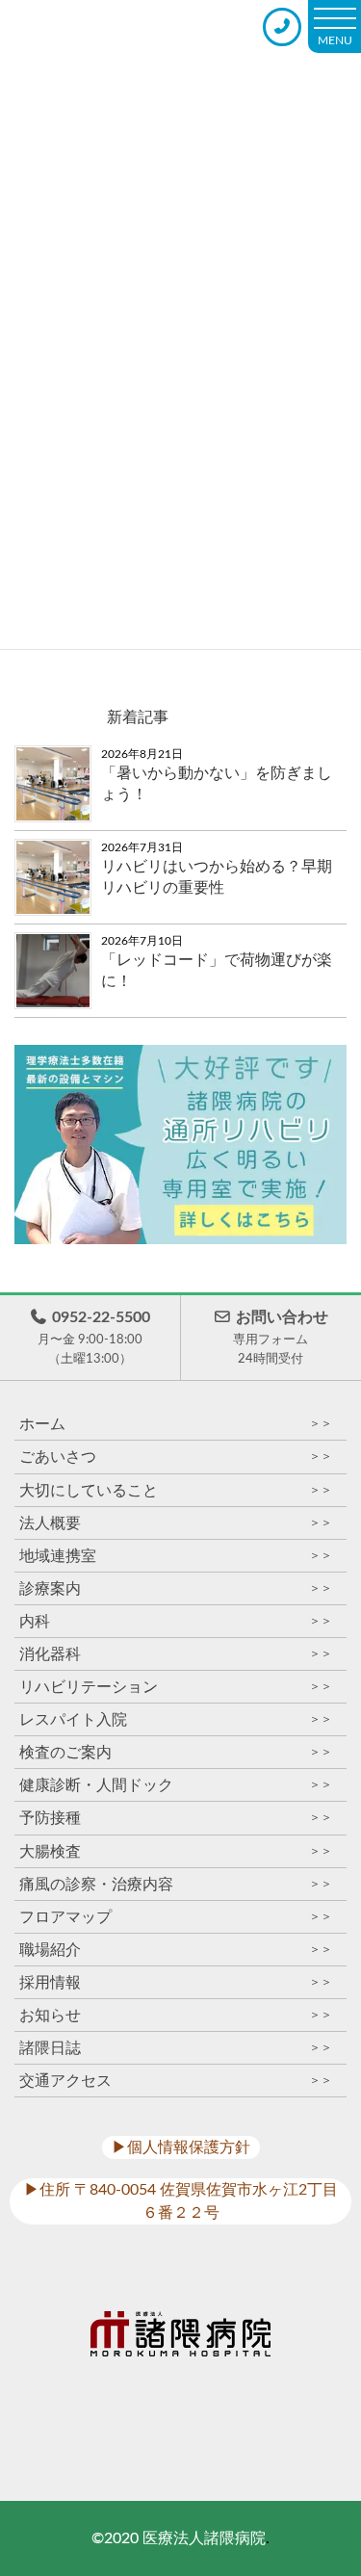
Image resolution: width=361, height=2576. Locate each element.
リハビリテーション (176, 1687)
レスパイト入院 (176, 1719)
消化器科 (176, 1654)
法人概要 (176, 1523)
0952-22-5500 (94, 1337)
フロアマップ (176, 1917)
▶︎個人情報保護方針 (181, 2147)
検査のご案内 (176, 1752)
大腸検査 (176, 1851)
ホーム (176, 1424)
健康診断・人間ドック (176, 1785)
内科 (176, 1621)
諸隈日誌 (176, 2048)
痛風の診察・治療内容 (176, 1884)
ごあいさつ (176, 1457)
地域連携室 (176, 1556)
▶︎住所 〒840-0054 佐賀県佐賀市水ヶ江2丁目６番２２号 (181, 2201)
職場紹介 (176, 1950)
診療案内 (176, 1588)
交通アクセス (176, 2081)
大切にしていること (176, 1490)
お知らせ (176, 2015)
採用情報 (176, 1982)
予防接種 (176, 1818)
